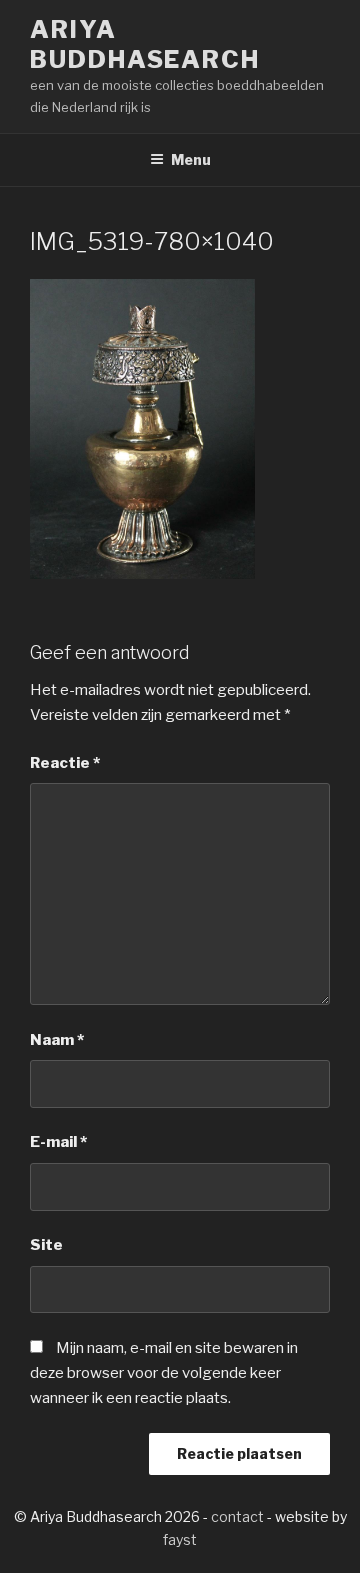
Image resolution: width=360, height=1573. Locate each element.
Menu (191, 159)
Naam (57, 1040)
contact (237, 1516)
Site (46, 1245)
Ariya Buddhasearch (145, 44)
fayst (180, 1539)
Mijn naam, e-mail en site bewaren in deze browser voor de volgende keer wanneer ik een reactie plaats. (164, 1373)
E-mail (58, 1142)
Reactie (65, 763)
